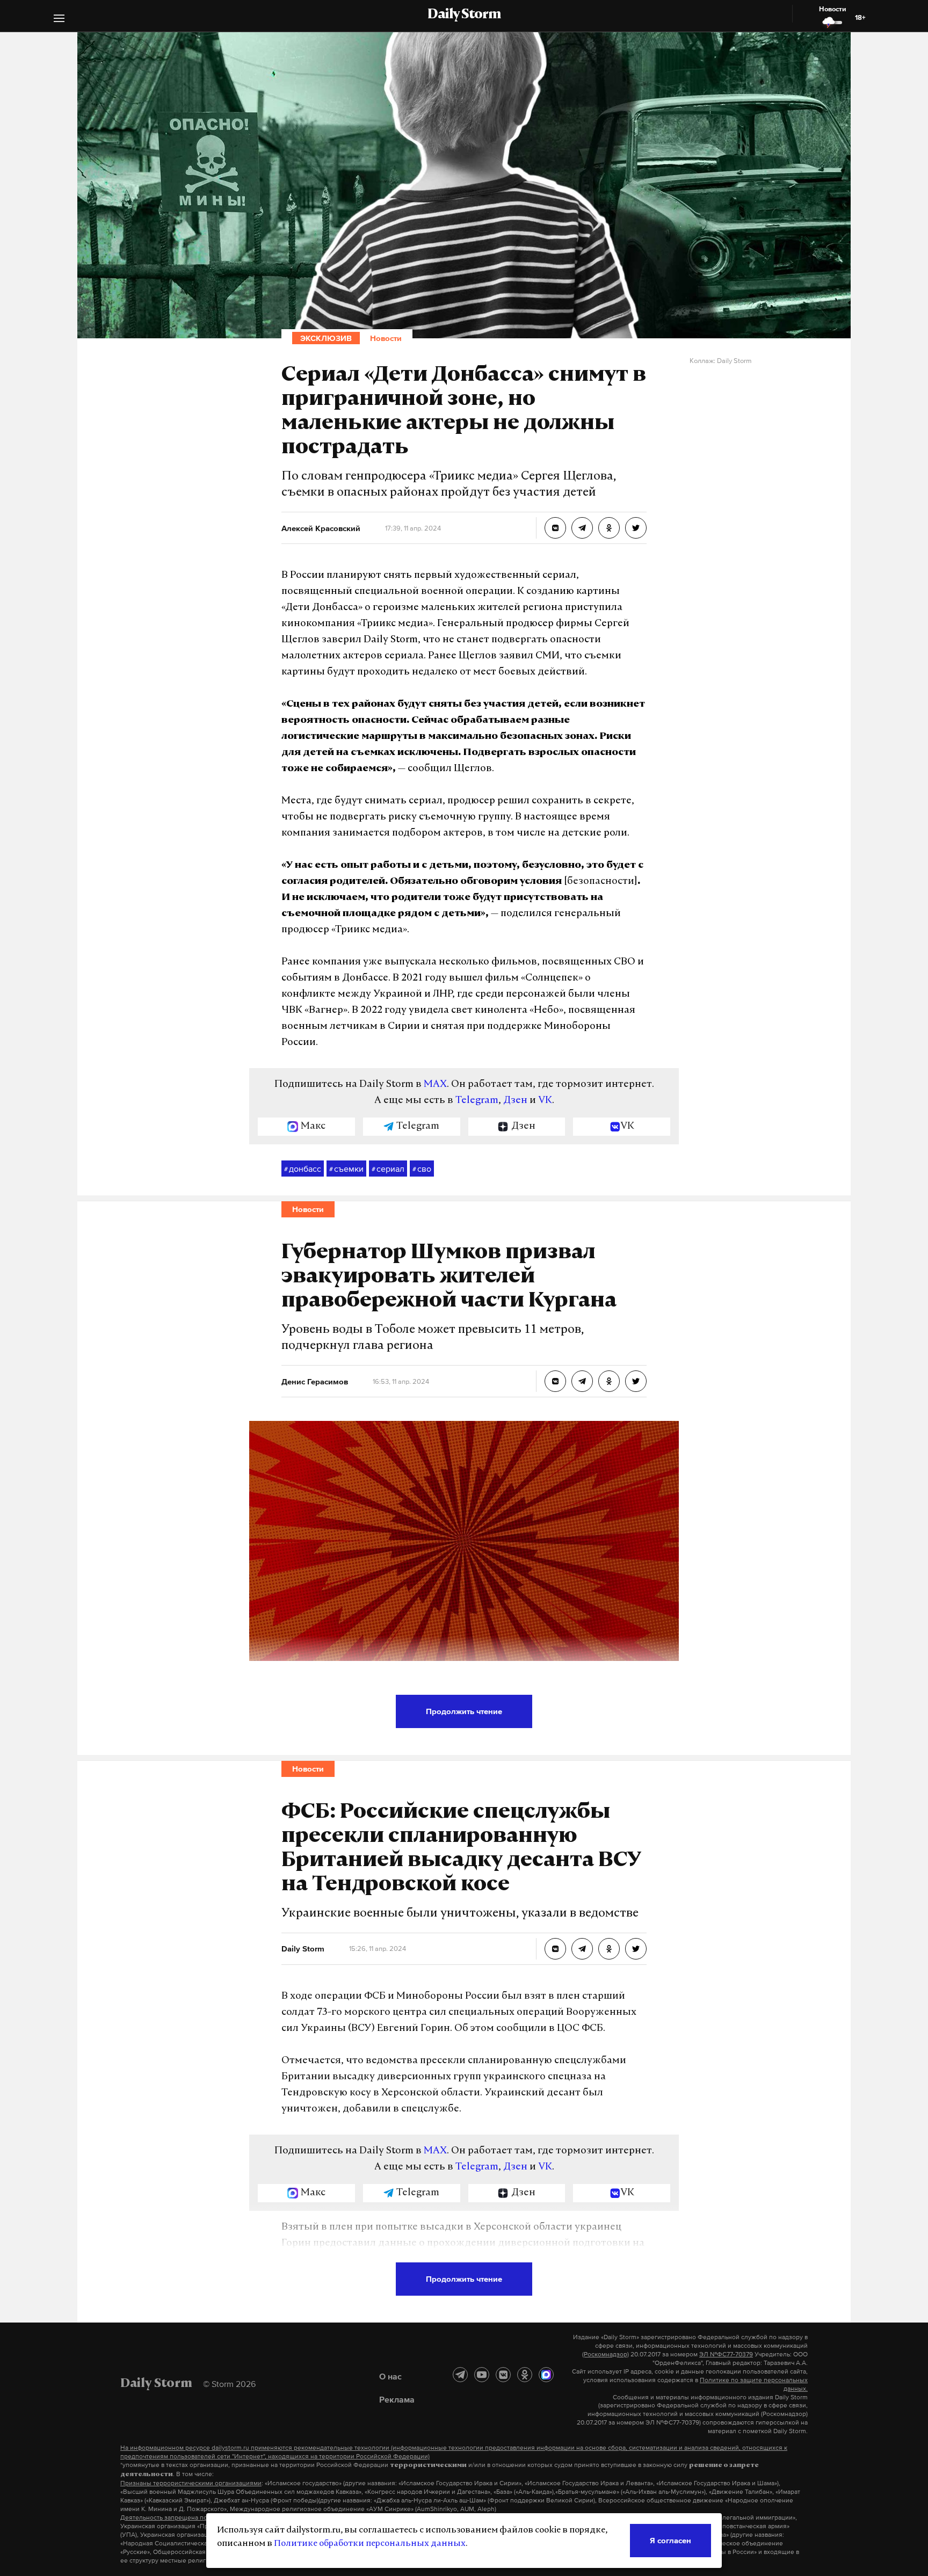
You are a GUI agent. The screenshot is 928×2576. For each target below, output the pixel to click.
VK (545, 1101)
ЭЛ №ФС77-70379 (726, 2354)
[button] (59, 20)
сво (422, 1169)
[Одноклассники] (525, 2375)
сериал (388, 1169)
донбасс (303, 1169)
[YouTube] (482, 2375)
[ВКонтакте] (503, 2375)
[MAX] (546, 2375)
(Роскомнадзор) (606, 2354)
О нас (390, 2376)
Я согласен (670, 2540)
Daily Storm (464, 15)
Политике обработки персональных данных (370, 2544)
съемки (346, 1169)
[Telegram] (460, 2375)
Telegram (477, 1101)
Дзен (515, 1101)
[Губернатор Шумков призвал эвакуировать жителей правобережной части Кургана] (555, 1381)
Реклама (397, 2399)
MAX (435, 1085)
